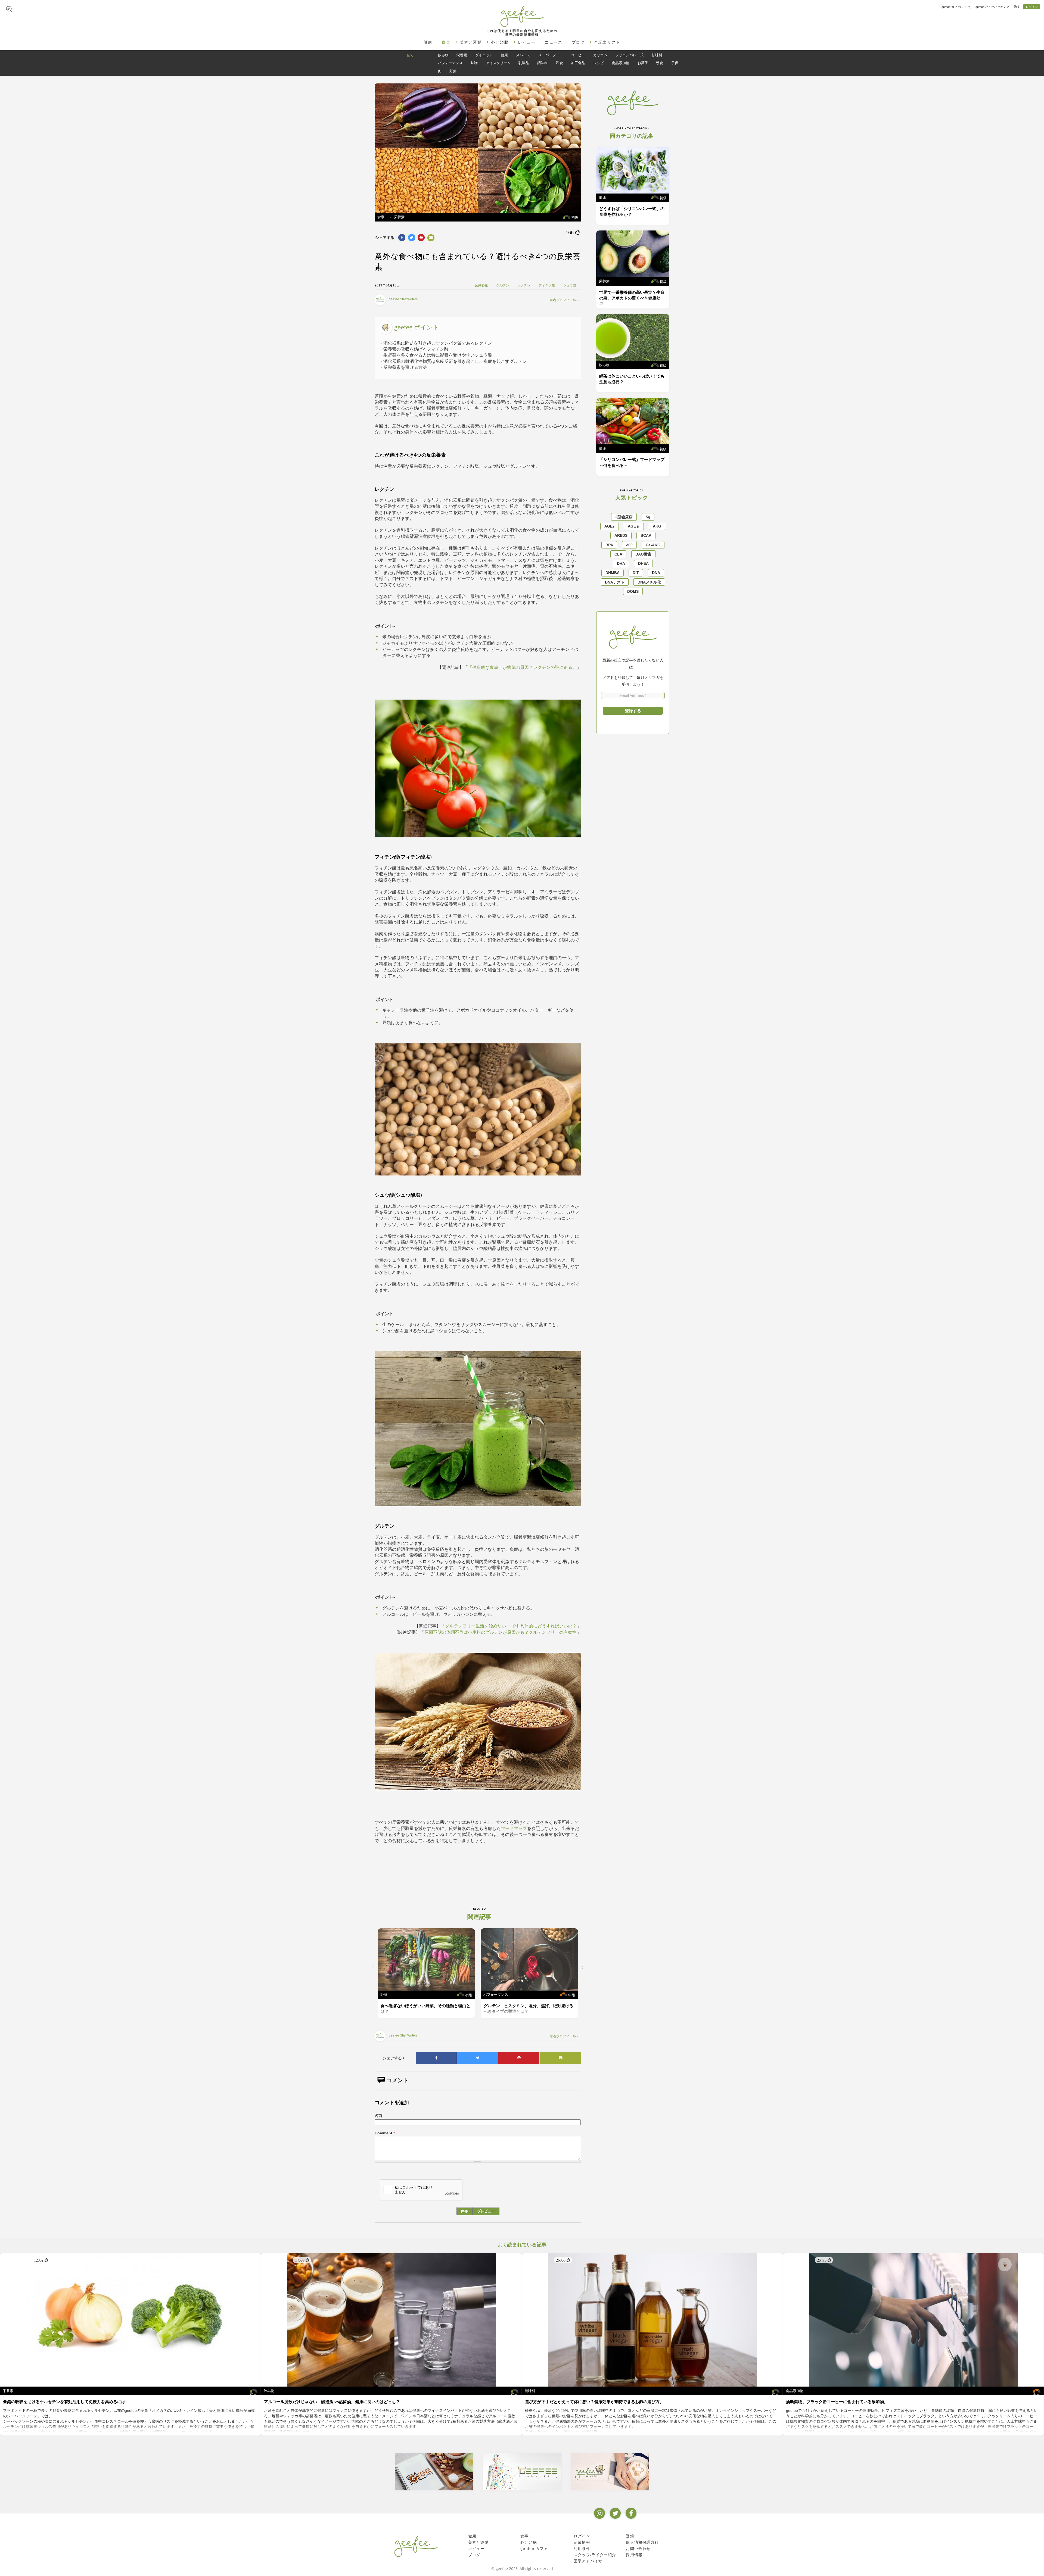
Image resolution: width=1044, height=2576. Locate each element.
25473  (824, 2260)
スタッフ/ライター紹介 (595, 2555)
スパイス (523, 55)
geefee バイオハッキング (992, 7)
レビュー (527, 42)
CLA (618, 554)
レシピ (599, 63)
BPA (609, 545)
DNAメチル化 (649, 582)
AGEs (610, 526)
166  (573, 232)
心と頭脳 (500, 42)
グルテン (503, 285)
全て (410, 55)
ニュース (553, 42)
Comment (385, 2133)
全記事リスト (607, 42)
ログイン (1032, 7)
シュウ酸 (570, 285)
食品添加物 (621, 63)
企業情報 (582, 2542)
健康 (428, 42)
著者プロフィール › (564, 300)
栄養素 (462, 55)
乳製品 (524, 63)
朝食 (660, 63)
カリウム (600, 55)
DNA (656, 573)
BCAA (646, 535)
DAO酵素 (643, 554)
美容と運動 (471, 42)
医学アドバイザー (590, 2561)
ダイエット (484, 55)
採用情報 (634, 2555)
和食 (560, 63)
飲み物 (443, 55)
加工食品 (578, 63)
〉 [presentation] (584, 1967)
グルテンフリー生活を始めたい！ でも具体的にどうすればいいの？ (511, 1626)
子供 (675, 63)
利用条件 (582, 2549)
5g (648, 517)
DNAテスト (615, 582)
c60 (629, 545)
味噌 (474, 63)
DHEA (643, 563)
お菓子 (643, 63)
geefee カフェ (534, 2549)
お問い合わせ (638, 2549)
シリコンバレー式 (629, 55)
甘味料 (657, 55)
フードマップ (514, 1828)
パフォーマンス (450, 63)
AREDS (621, 535)
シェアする (394, 2058)
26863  (563, 2260)
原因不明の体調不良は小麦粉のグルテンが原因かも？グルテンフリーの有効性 (501, 1632)
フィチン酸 (547, 285)
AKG (657, 526)
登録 (1016, 7)
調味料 (543, 63)
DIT (636, 573)
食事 (446, 42)
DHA (621, 563)
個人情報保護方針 (642, 2542)
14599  (302, 2260)
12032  (41, 2260)
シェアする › (386, 238)
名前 (378, 2116)
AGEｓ (634, 526)
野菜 (453, 71)
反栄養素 (481, 285)
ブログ (578, 42)
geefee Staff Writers (403, 299)
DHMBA (613, 573)
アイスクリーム (498, 63)
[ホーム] (416, 2546)
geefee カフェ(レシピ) (956, 7)
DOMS (633, 591)
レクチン (524, 285)
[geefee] (522, 16)
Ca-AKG (653, 545)
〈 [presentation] (372, 1967)
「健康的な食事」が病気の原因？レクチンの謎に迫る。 (522, 667)
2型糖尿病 (624, 517)
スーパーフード (551, 55)
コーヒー (578, 55)
